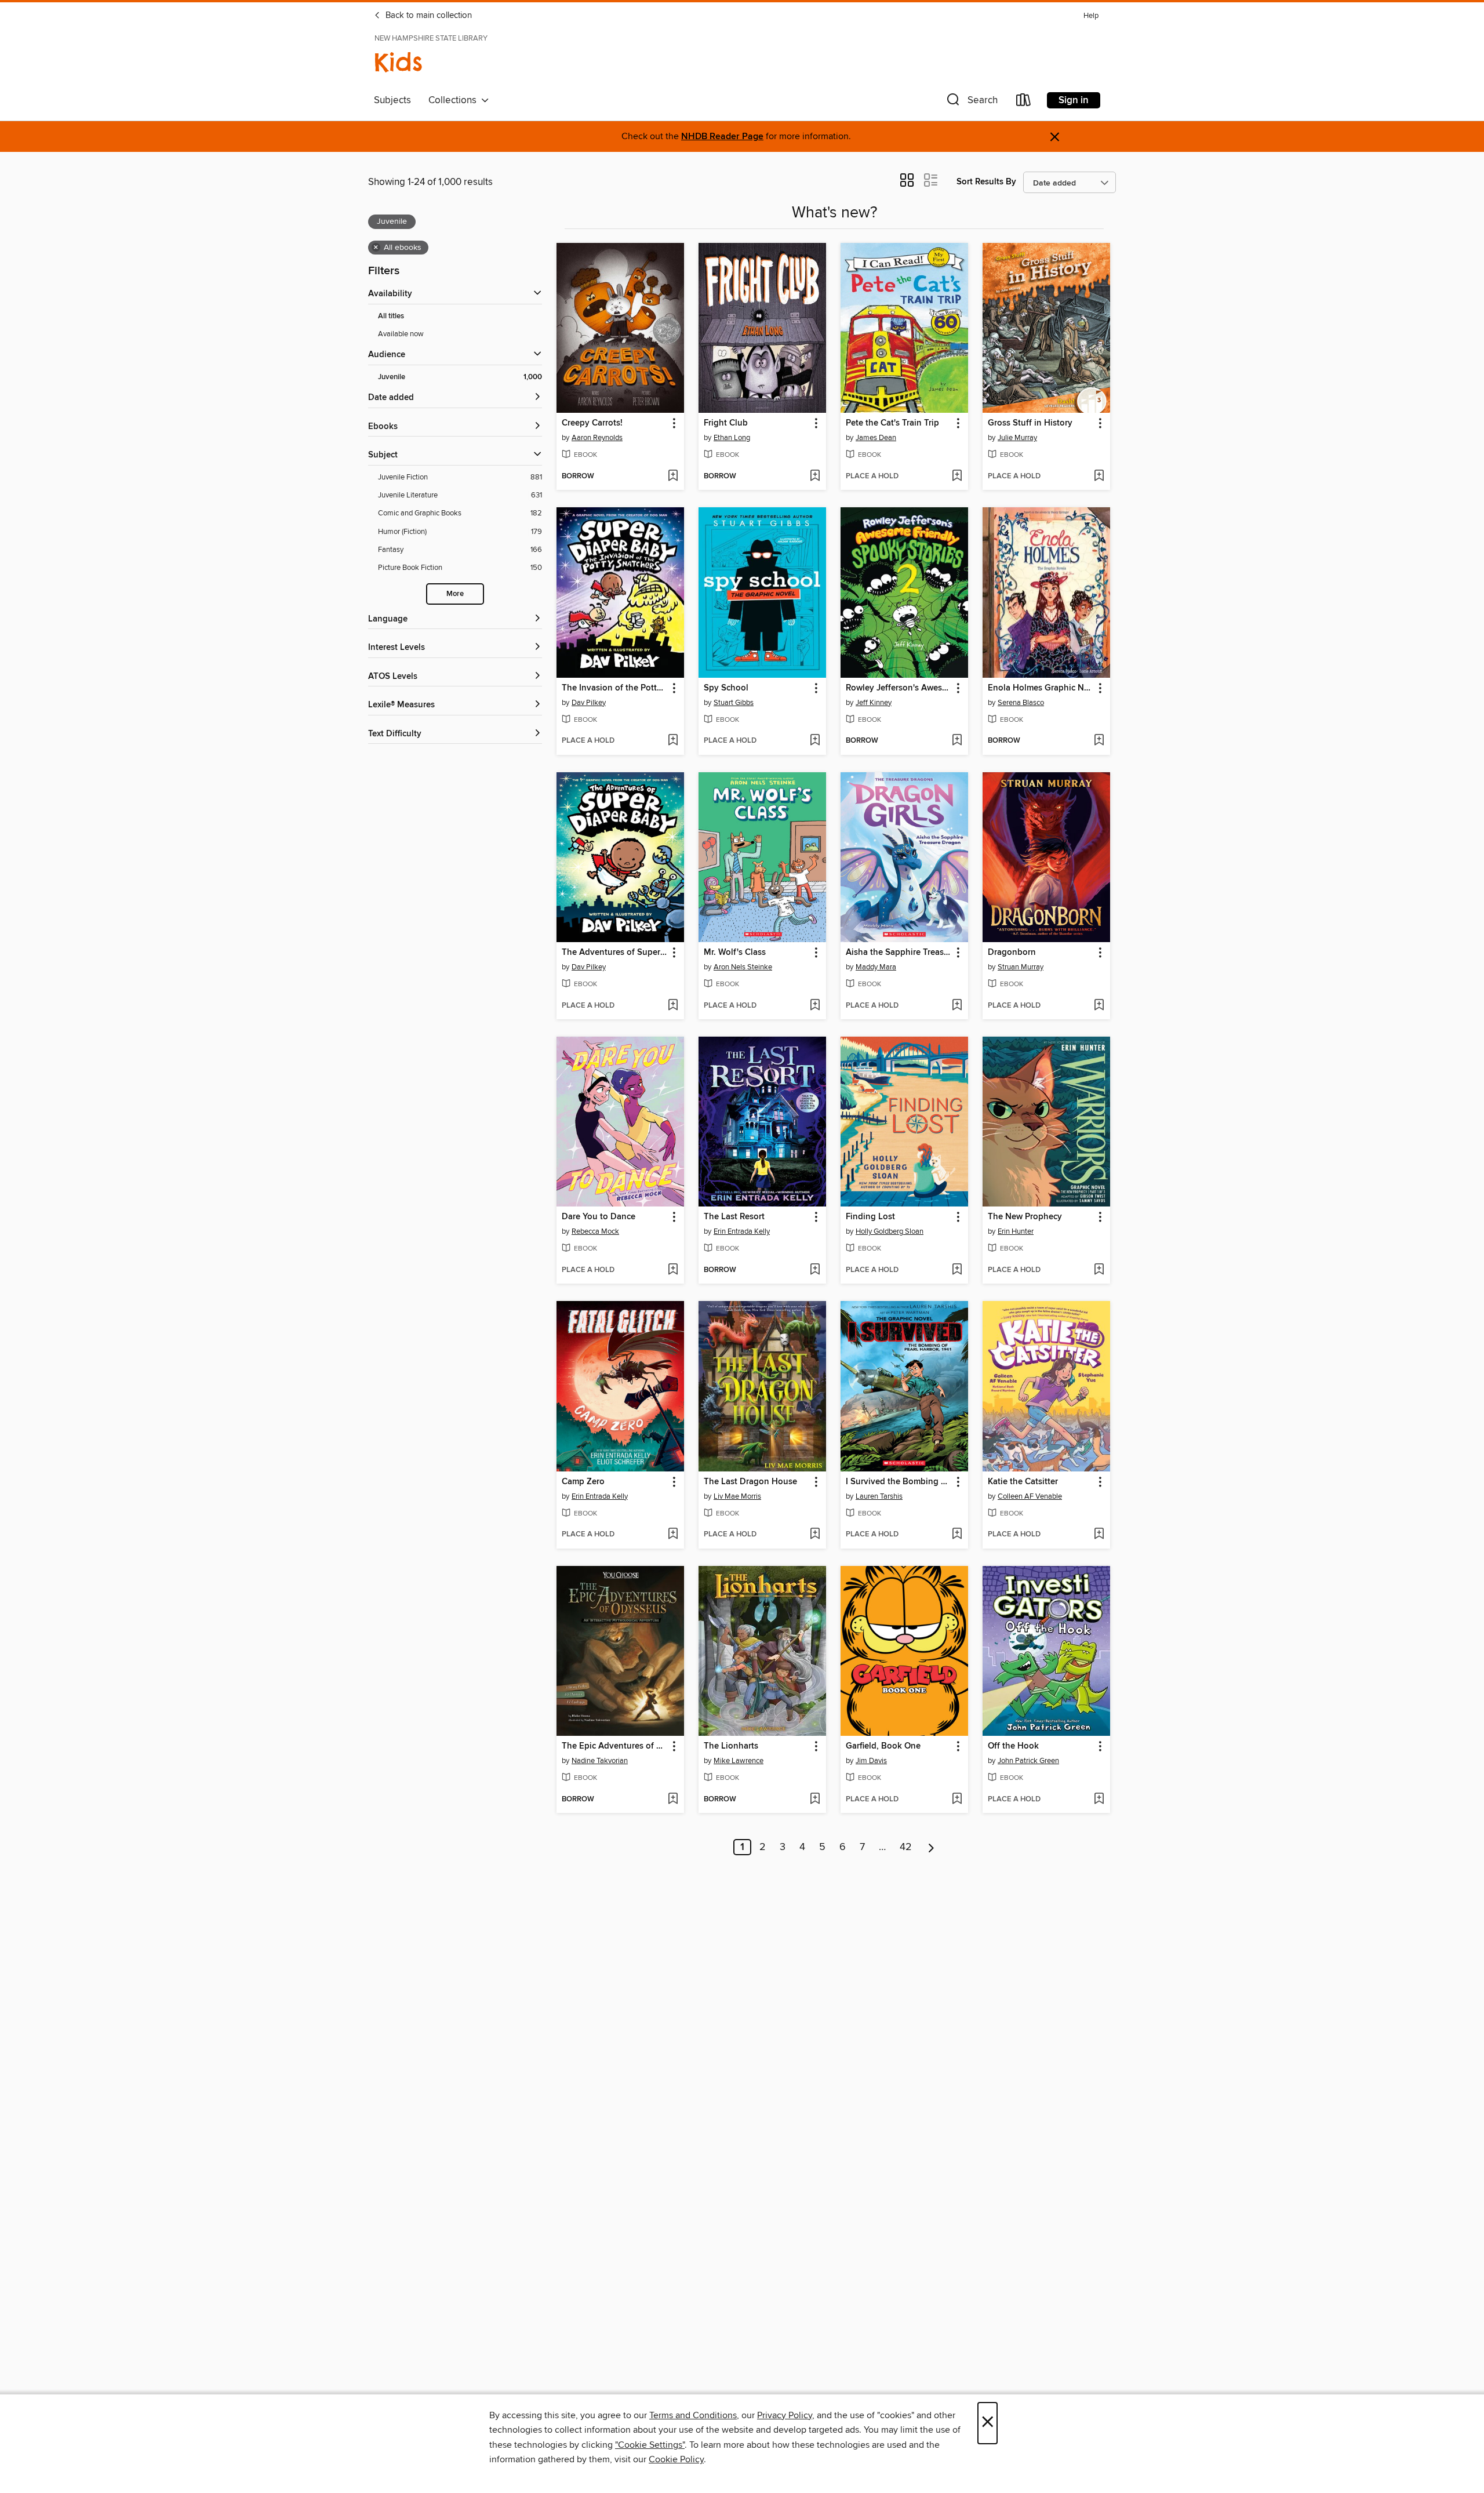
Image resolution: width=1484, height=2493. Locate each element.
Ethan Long (732, 438)
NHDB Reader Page (722, 137)
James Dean (876, 438)
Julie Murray (1017, 438)
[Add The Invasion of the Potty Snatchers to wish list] (673, 741)
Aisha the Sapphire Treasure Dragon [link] (899, 953)
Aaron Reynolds (597, 438)
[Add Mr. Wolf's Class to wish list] (815, 1006)
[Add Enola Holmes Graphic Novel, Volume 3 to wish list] (1099, 741)
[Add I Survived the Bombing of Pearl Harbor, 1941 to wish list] (957, 1535)
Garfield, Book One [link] (883, 1746)
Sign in (1074, 100)
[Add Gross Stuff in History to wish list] (1099, 477)
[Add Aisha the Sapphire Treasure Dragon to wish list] (957, 1006)
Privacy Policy (785, 2415)
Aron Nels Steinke (743, 967)
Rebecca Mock (595, 1231)
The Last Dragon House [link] (750, 1482)
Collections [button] (455, 100)
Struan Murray (1021, 967)
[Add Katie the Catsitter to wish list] (1099, 1535)
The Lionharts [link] (731, 1746)
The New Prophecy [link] (1025, 1217)
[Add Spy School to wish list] (815, 741)
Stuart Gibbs (734, 703)
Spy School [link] (726, 688)
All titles (391, 316)
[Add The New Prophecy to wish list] (1099, 1270)
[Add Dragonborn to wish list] (1099, 1006)
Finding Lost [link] (870, 1217)
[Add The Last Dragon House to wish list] (815, 1535)
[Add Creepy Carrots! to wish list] (673, 477)
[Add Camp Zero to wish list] (673, 1535)
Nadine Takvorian (600, 1761)
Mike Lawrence (739, 1761)
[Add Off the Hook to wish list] (1099, 1800)
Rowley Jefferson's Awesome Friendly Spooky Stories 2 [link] (899, 688)
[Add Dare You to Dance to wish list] (673, 1270)
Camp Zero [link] (583, 1482)
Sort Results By (986, 182)
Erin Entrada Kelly (742, 1231)
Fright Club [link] (726, 423)
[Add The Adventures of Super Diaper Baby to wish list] (673, 1006)
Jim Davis (871, 1761)
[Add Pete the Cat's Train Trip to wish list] (957, 477)
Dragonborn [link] (1012, 953)
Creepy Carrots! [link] (592, 423)
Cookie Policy (676, 2459)
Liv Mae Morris (737, 1496)
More (455, 594)
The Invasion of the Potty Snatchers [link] (615, 688)
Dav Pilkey (589, 703)
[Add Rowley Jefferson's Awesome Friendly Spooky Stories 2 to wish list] (957, 741)
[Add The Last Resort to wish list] (815, 1270)
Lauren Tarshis (879, 1496)
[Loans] (1024, 102)
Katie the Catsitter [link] (1023, 1482)
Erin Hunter (1016, 1231)
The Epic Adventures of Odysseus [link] (615, 1746)
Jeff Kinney (874, 703)
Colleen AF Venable (1030, 1496)
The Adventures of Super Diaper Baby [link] (615, 953)
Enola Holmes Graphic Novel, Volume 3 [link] (1041, 688)
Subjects (392, 100)
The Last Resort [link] (734, 1217)
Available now (401, 334)
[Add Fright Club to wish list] (815, 477)
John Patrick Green (1028, 1761)
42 (906, 1847)
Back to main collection (428, 16)
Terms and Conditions (693, 2415)
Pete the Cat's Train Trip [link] (892, 423)
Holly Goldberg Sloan (890, 1231)
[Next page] (931, 1847)
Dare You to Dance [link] (599, 1217)
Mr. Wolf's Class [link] (735, 953)
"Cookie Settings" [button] (650, 2445)
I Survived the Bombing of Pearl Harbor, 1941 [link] (899, 1482)
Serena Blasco (1021, 703)
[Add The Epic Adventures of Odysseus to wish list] (673, 1800)
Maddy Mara (876, 967)
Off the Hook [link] (1013, 1746)
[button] (971, 102)
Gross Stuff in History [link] (1030, 423)
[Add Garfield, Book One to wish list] (957, 1800)
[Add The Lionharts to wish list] (815, 1800)
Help (1091, 16)
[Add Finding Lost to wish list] (957, 1270)
